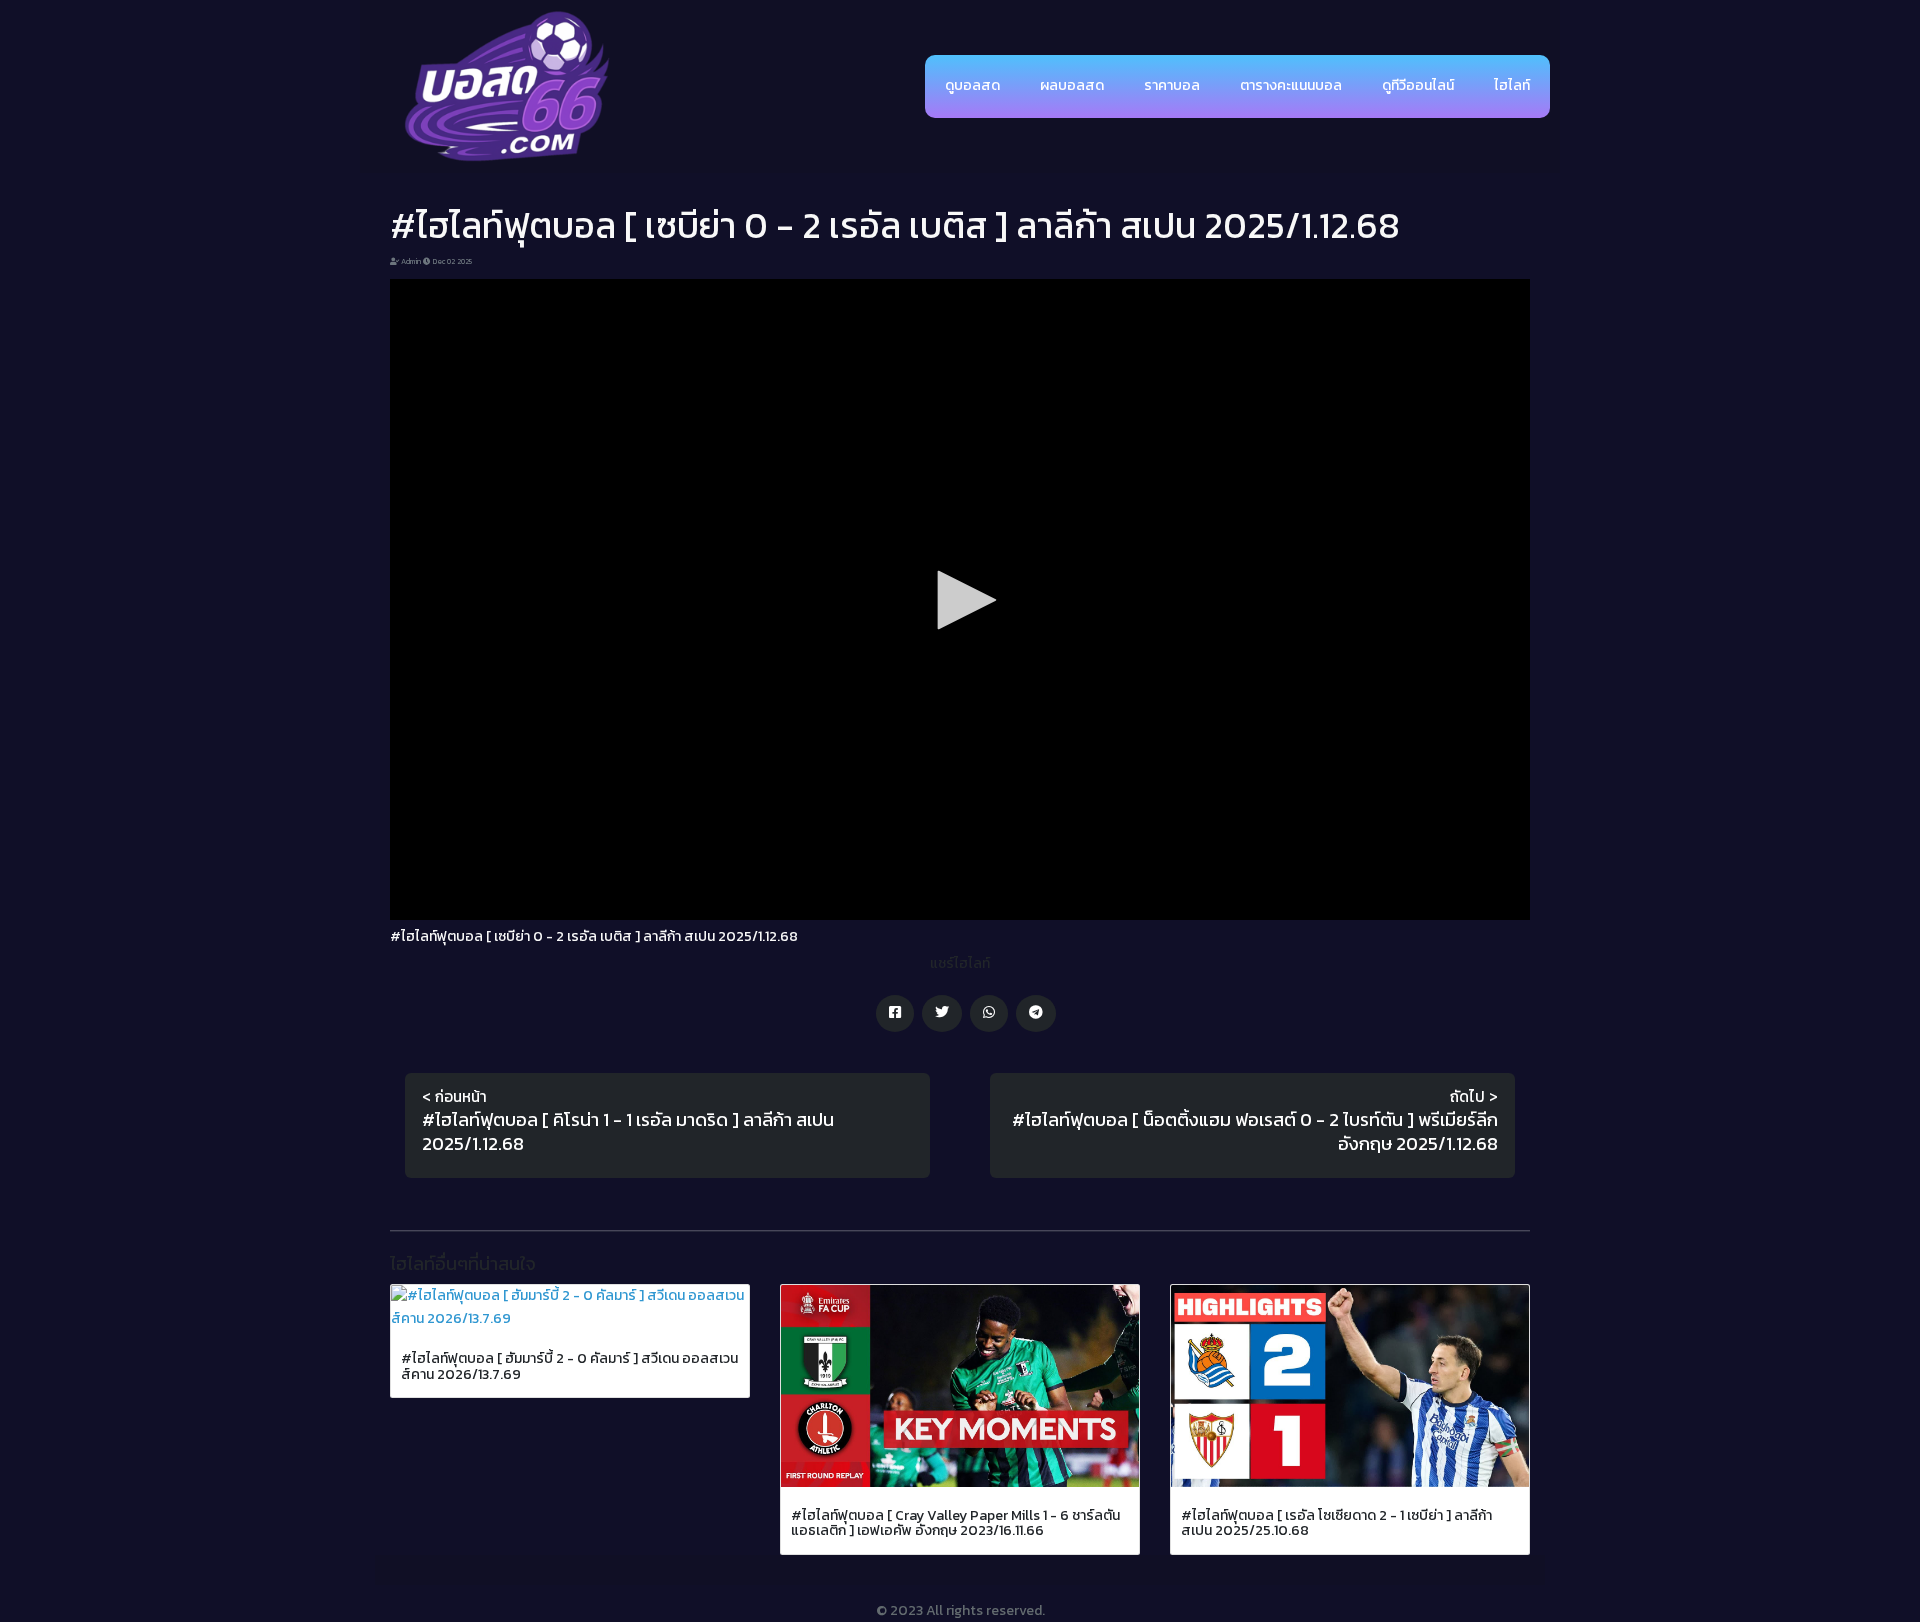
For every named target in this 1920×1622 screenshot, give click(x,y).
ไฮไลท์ (1512, 85)
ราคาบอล (1172, 85)
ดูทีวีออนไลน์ (1418, 85)
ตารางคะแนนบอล (1291, 85)
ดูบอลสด (972, 85)
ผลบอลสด (1072, 85)
